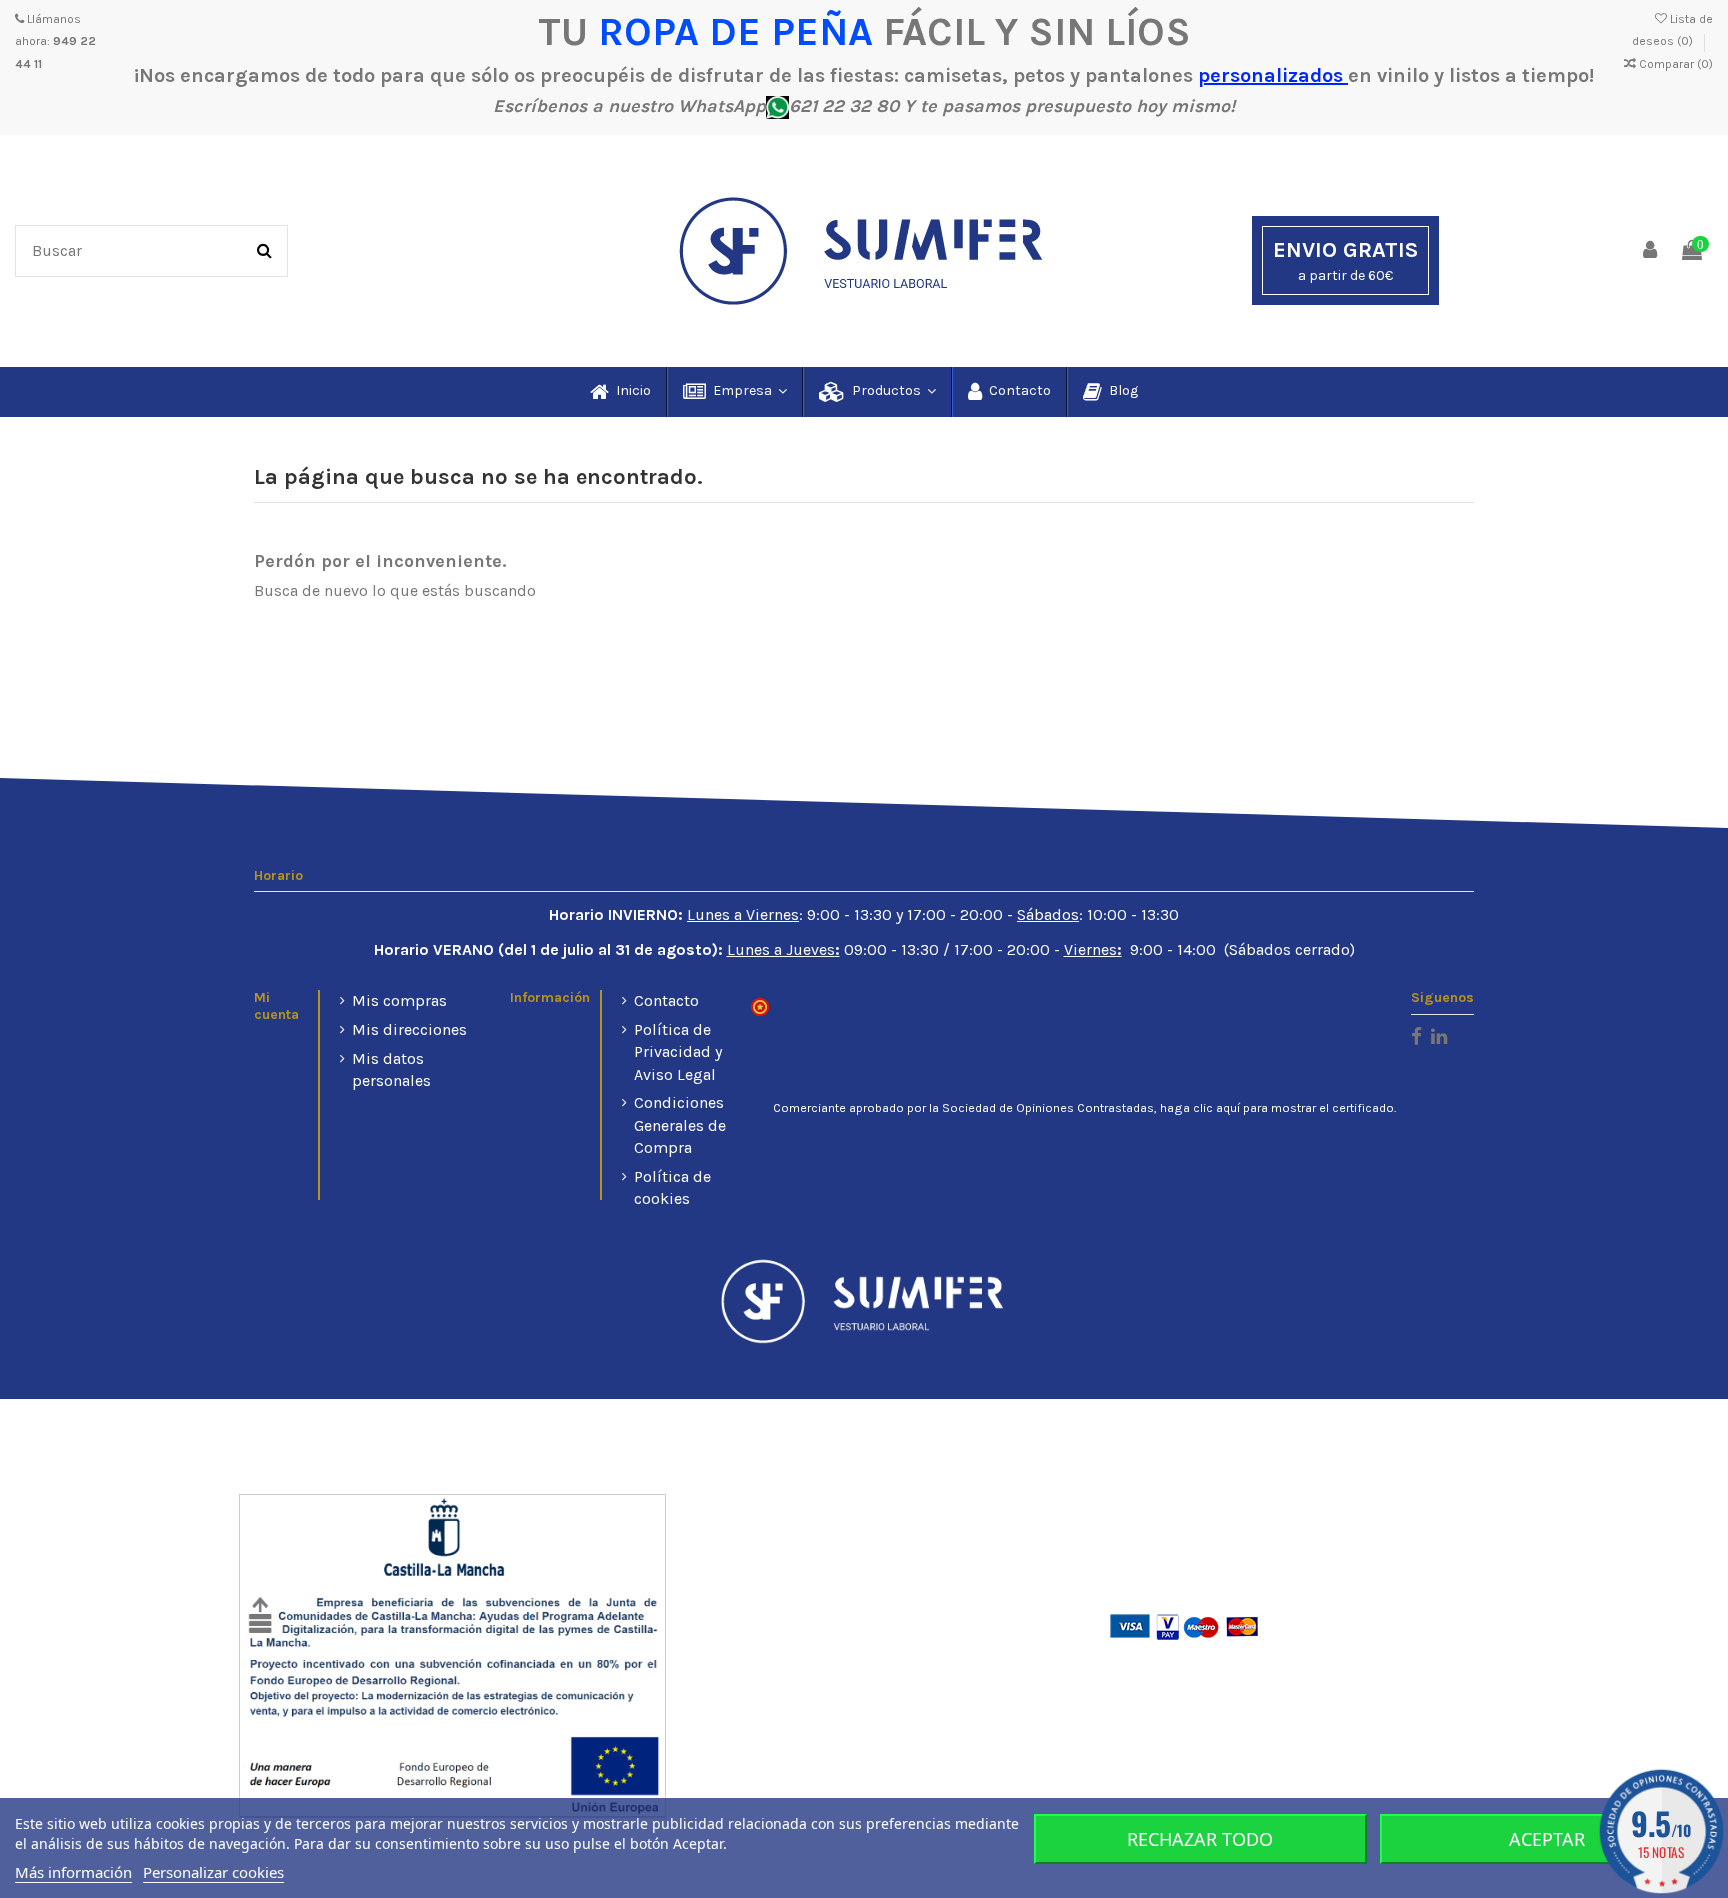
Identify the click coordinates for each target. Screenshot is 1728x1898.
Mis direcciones (409, 1029)
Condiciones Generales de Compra (680, 1125)
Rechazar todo (1200, 1839)
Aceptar (1547, 1839)
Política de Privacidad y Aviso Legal (678, 1052)
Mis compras (399, 1000)
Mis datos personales (391, 1069)
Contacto (666, 1000)
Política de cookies (672, 1187)
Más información (73, 1872)
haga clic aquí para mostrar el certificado (1277, 1108)
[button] (734, 392)
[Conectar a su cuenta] (1651, 251)
